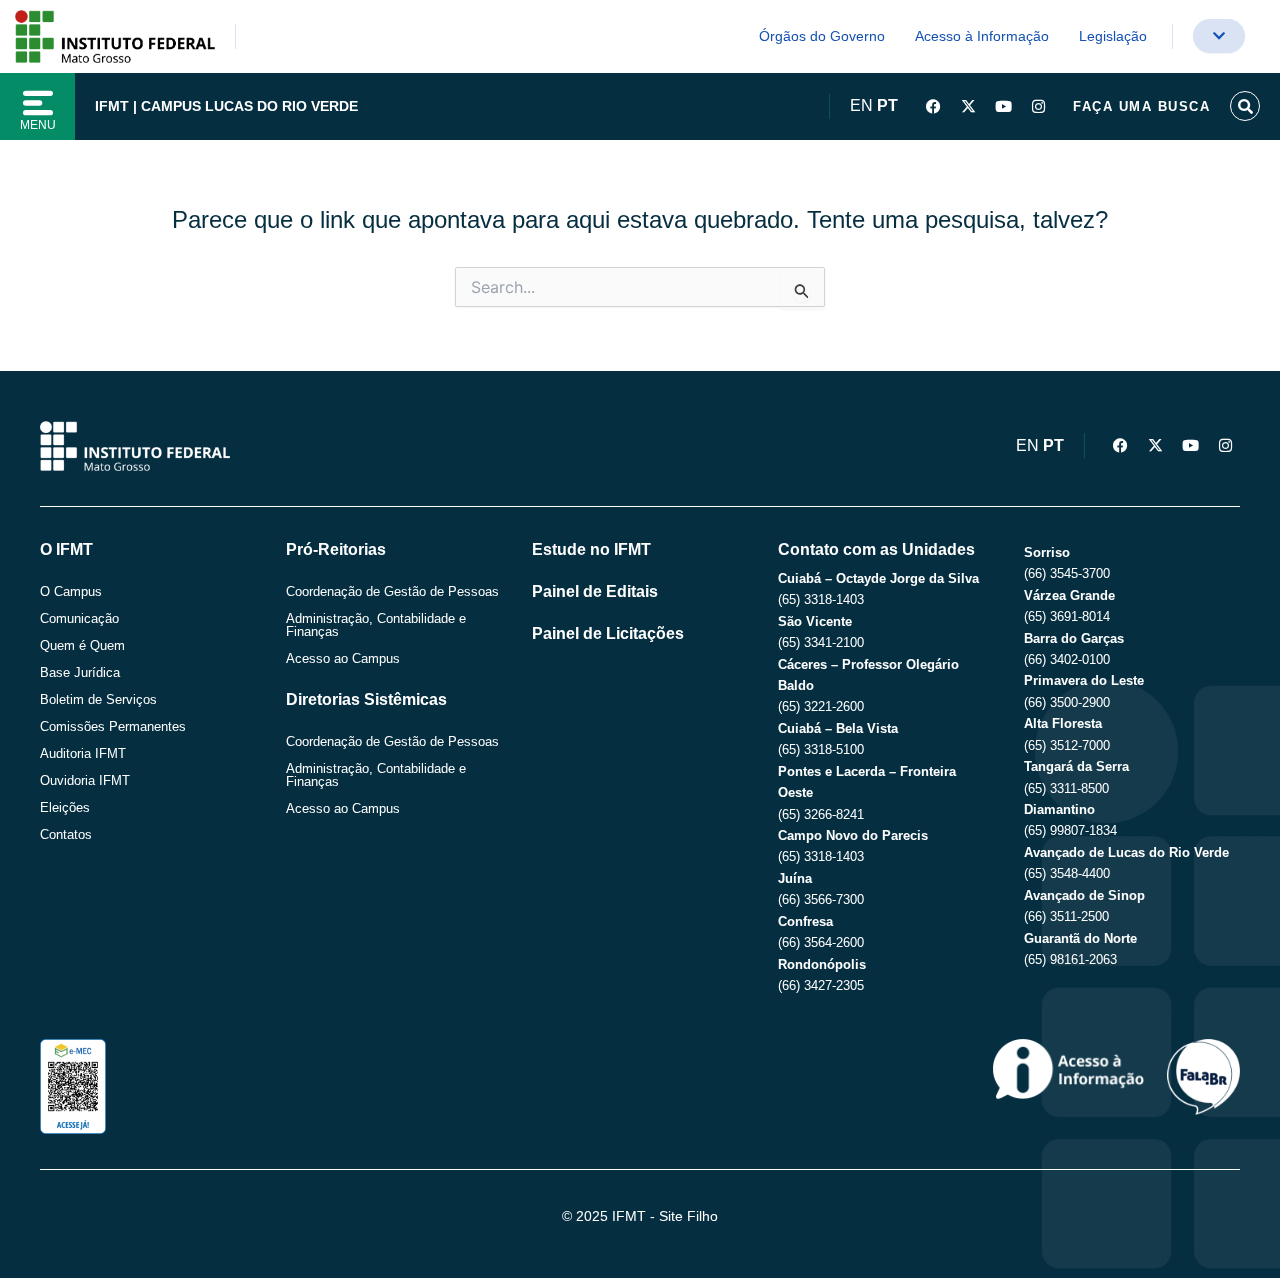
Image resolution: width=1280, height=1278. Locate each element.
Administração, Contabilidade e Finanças (376, 625)
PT (887, 105)
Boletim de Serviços (98, 699)
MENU (38, 125)
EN (861, 105)
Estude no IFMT (591, 549)
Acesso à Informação (982, 36)
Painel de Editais (595, 591)
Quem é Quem (82, 645)
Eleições (65, 807)
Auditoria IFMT (83, 753)
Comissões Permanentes (113, 726)
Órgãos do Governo (822, 36)
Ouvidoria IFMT (85, 780)
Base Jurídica (80, 672)
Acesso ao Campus (343, 658)
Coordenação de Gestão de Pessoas (392, 591)
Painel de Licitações (608, 633)
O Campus (71, 591)
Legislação (1113, 36)
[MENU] (38, 103)
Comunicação (79, 618)
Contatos (66, 834)
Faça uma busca (1141, 106)
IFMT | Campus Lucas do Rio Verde (226, 106)
